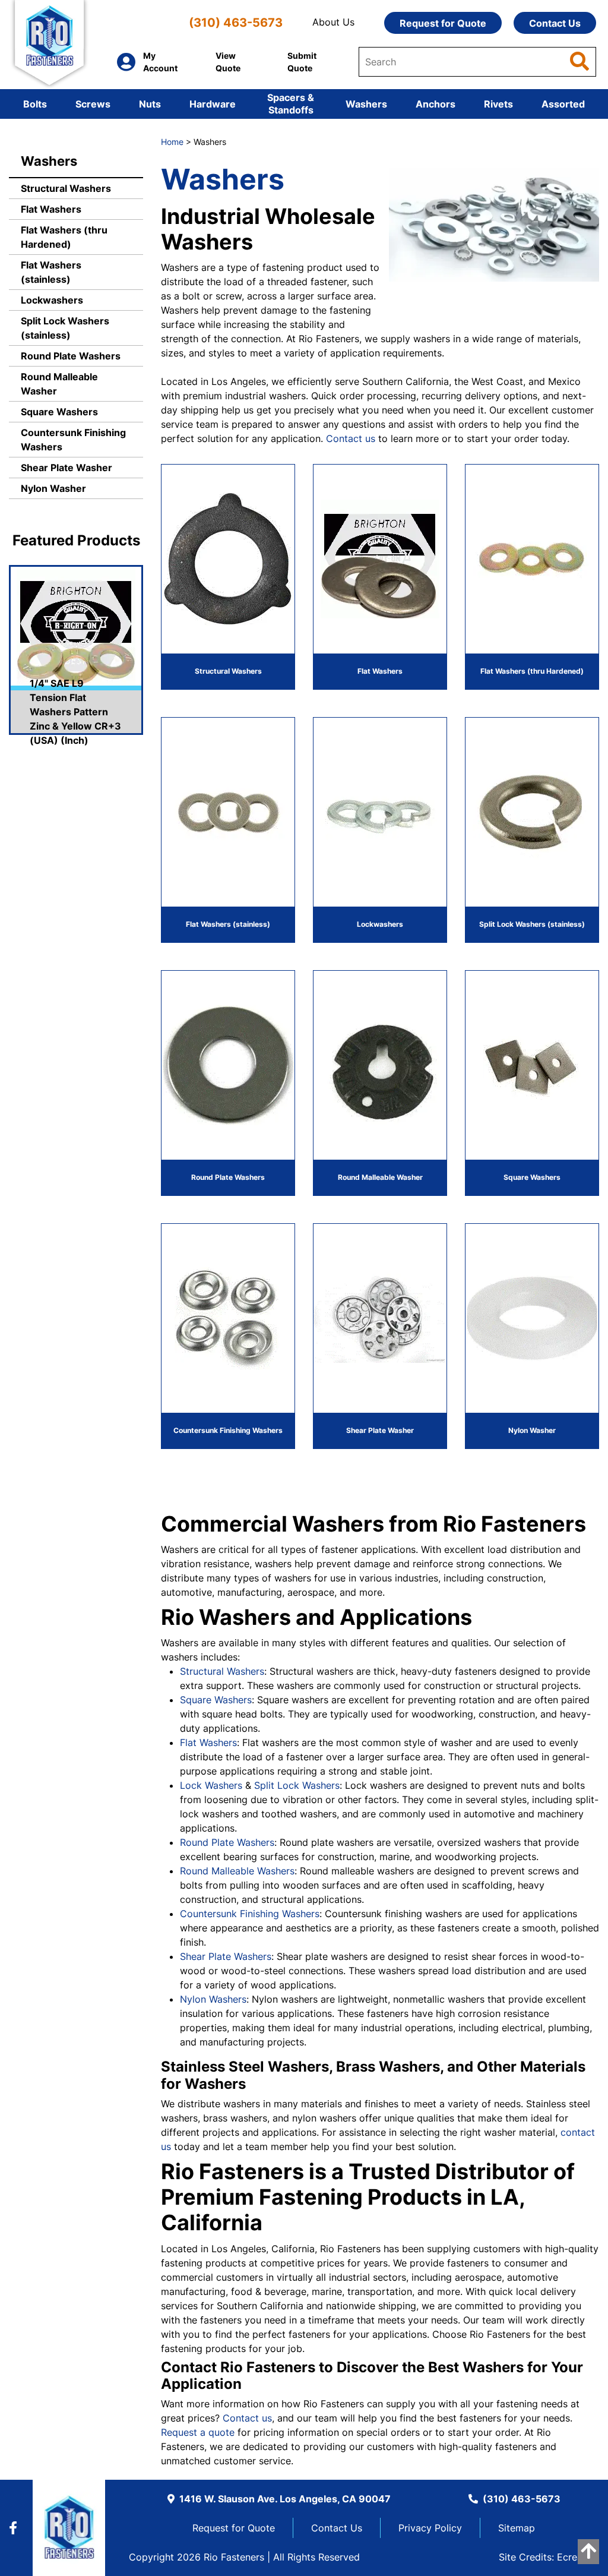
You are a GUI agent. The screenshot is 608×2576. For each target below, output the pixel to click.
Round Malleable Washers (237, 1871)
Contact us (351, 438)
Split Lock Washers (297, 1785)
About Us (333, 22)
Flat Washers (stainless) (51, 272)
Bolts (35, 104)
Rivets (498, 104)
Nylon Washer (53, 488)
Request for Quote (443, 23)
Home (172, 142)
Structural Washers (66, 188)
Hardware (213, 104)
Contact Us (555, 23)
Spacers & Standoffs (291, 104)
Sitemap (517, 2528)
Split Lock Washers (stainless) (65, 328)
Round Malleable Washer (59, 384)
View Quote (228, 62)
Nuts (150, 104)
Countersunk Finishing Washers (73, 440)
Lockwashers (52, 300)
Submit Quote (302, 62)
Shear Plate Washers (226, 1956)
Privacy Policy (430, 2528)
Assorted (563, 104)
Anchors (436, 104)
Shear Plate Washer (66, 468)
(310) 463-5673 (236, 22)
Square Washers (59, 412)
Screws (93, 104)
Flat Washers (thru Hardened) (64, 237)
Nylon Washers (213, 1999)
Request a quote (198, 2432)
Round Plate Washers (71, 356)
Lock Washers (211, 1785)
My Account (160, 62)
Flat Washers (51, 209)
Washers (366, 104)
